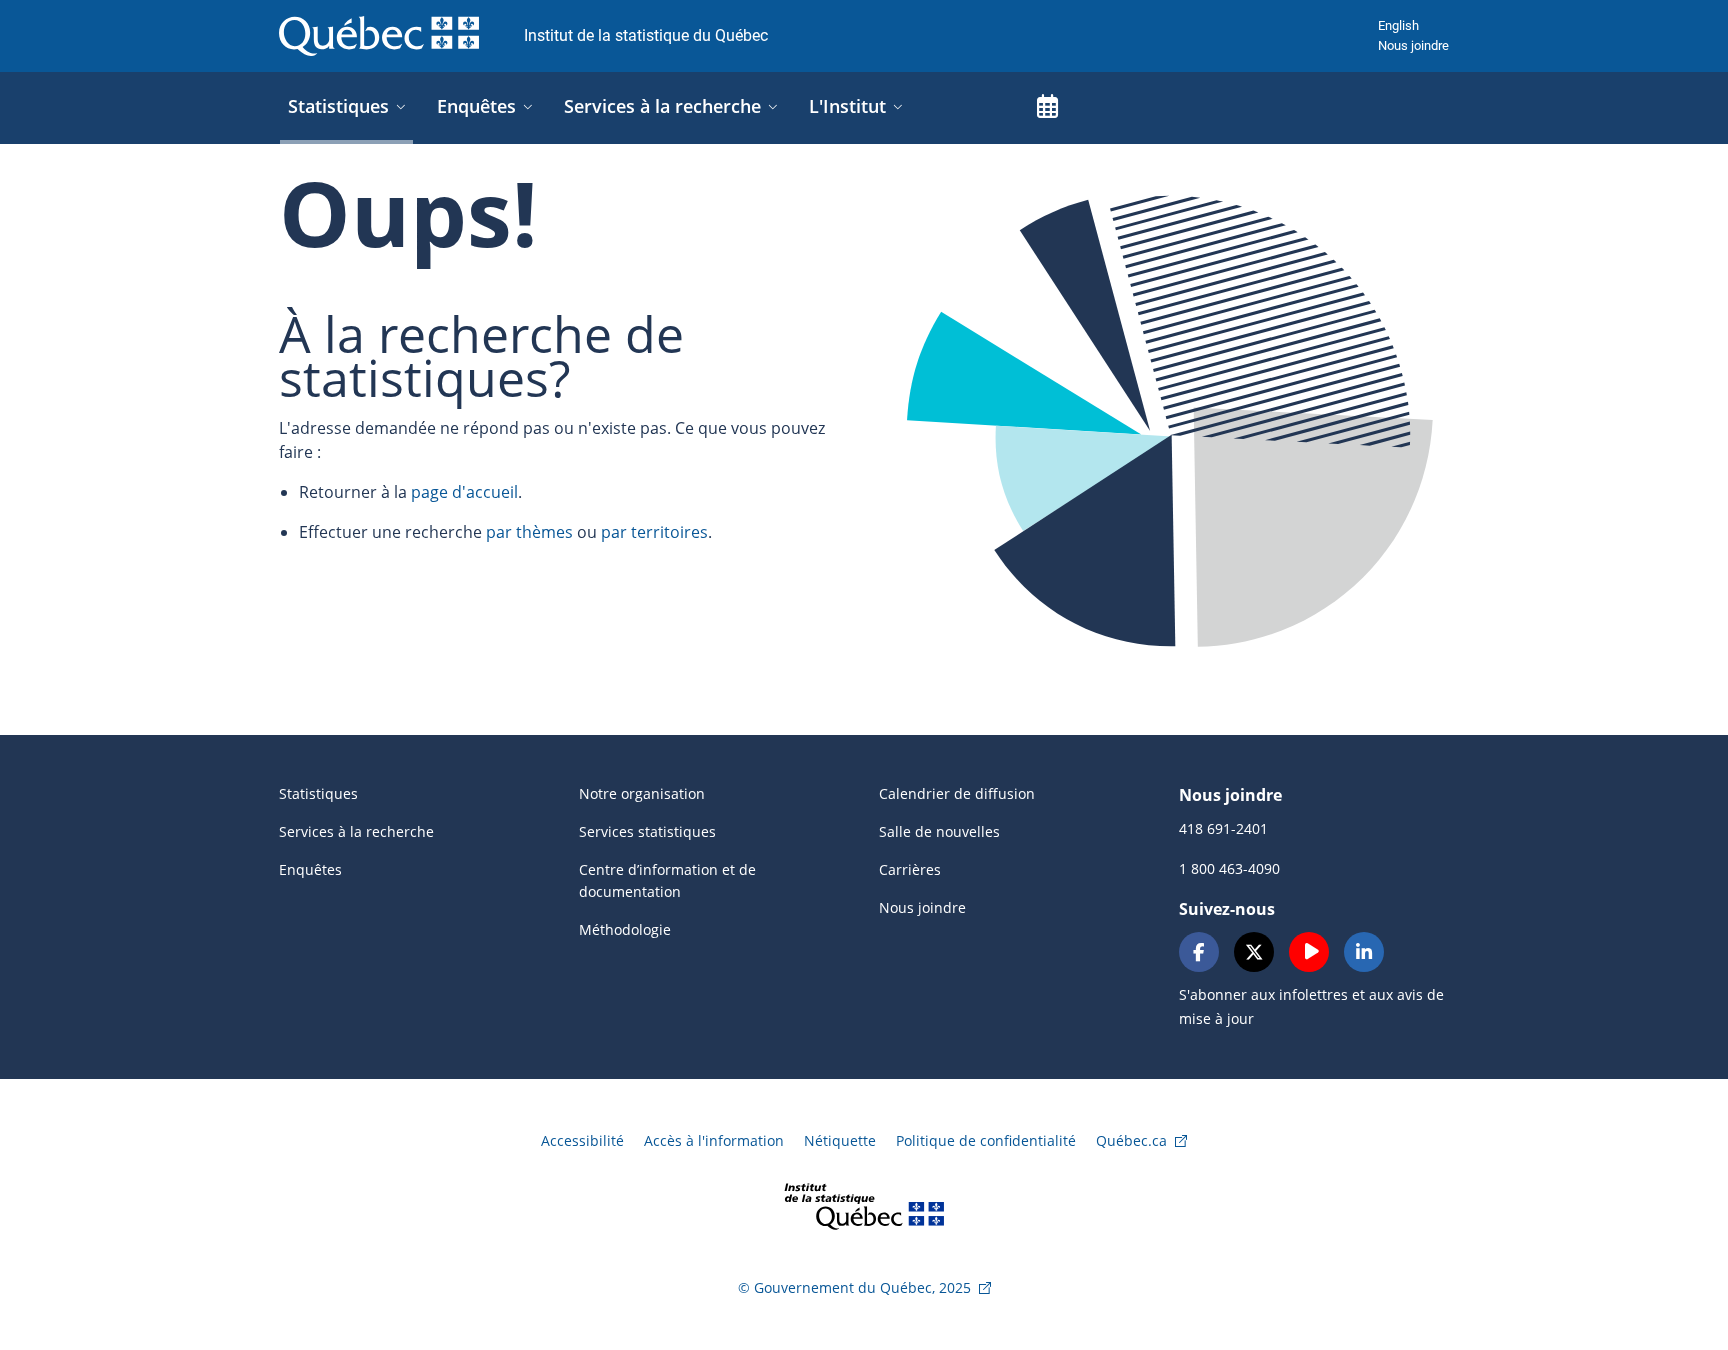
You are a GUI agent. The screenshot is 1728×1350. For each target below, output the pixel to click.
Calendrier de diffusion (957, 793)
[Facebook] (1199, 952)
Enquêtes (310, 869)
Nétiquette (840, 1140)
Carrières (910, 869)
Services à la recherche (356, 831)
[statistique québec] (864, 1204)
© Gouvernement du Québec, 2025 (854, 1287)
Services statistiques (647, 831)
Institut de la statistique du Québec (646, 35)
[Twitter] (1254, 952)
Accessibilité (582, 1140)
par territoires (654, 532)
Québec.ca (1131, 1140)
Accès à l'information (714, 1140)
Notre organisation (642, 793)
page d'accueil (464, 492)
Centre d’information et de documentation (667, 880)
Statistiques (318, 793)
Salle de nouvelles (939, 831)
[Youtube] (1309, 952)
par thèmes (529, 532)
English (1398, 25)
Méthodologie (625, 929)
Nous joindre (1413, 45)
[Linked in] (1364, 952)
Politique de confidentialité (986, 1140)
